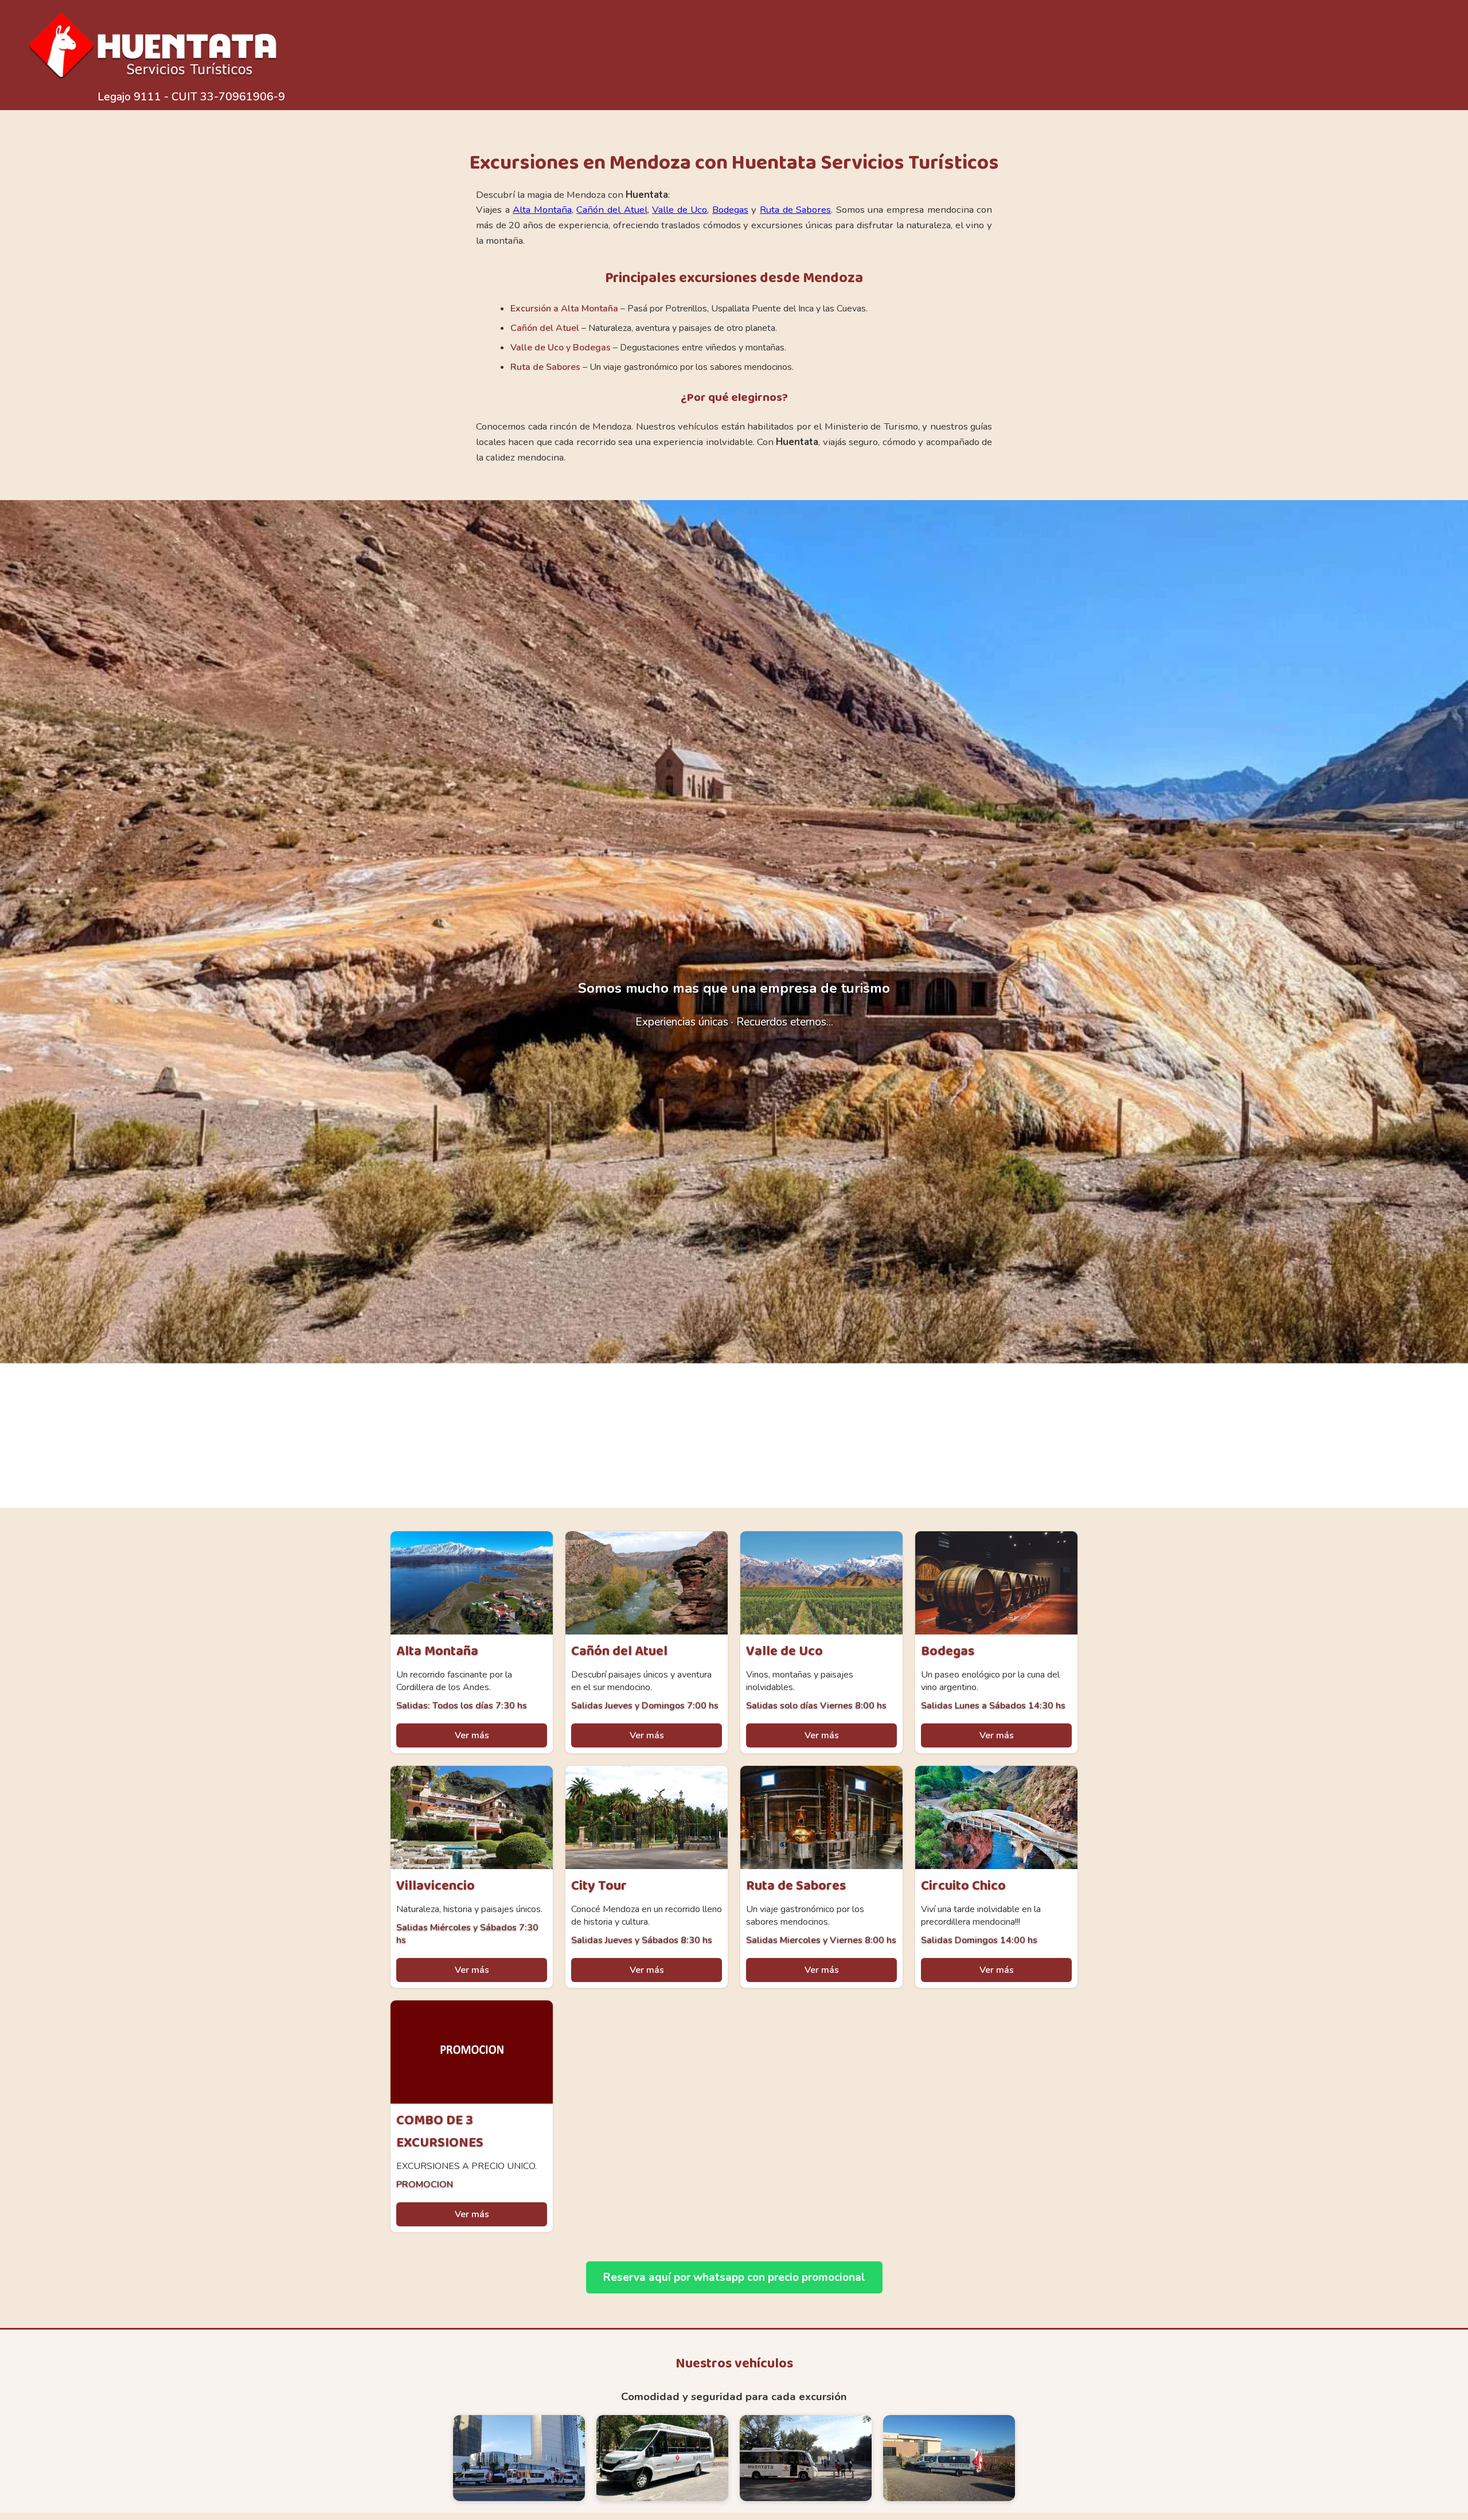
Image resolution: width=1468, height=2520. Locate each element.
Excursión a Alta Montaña (564, 309)
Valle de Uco (680, 210)
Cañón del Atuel (612, 210)
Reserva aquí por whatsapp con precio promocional (734, 2277)
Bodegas (730, 210)
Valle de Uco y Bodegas (561, 348)
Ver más (472, 1735)
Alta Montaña (542, 210)
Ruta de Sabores (795, 210)
